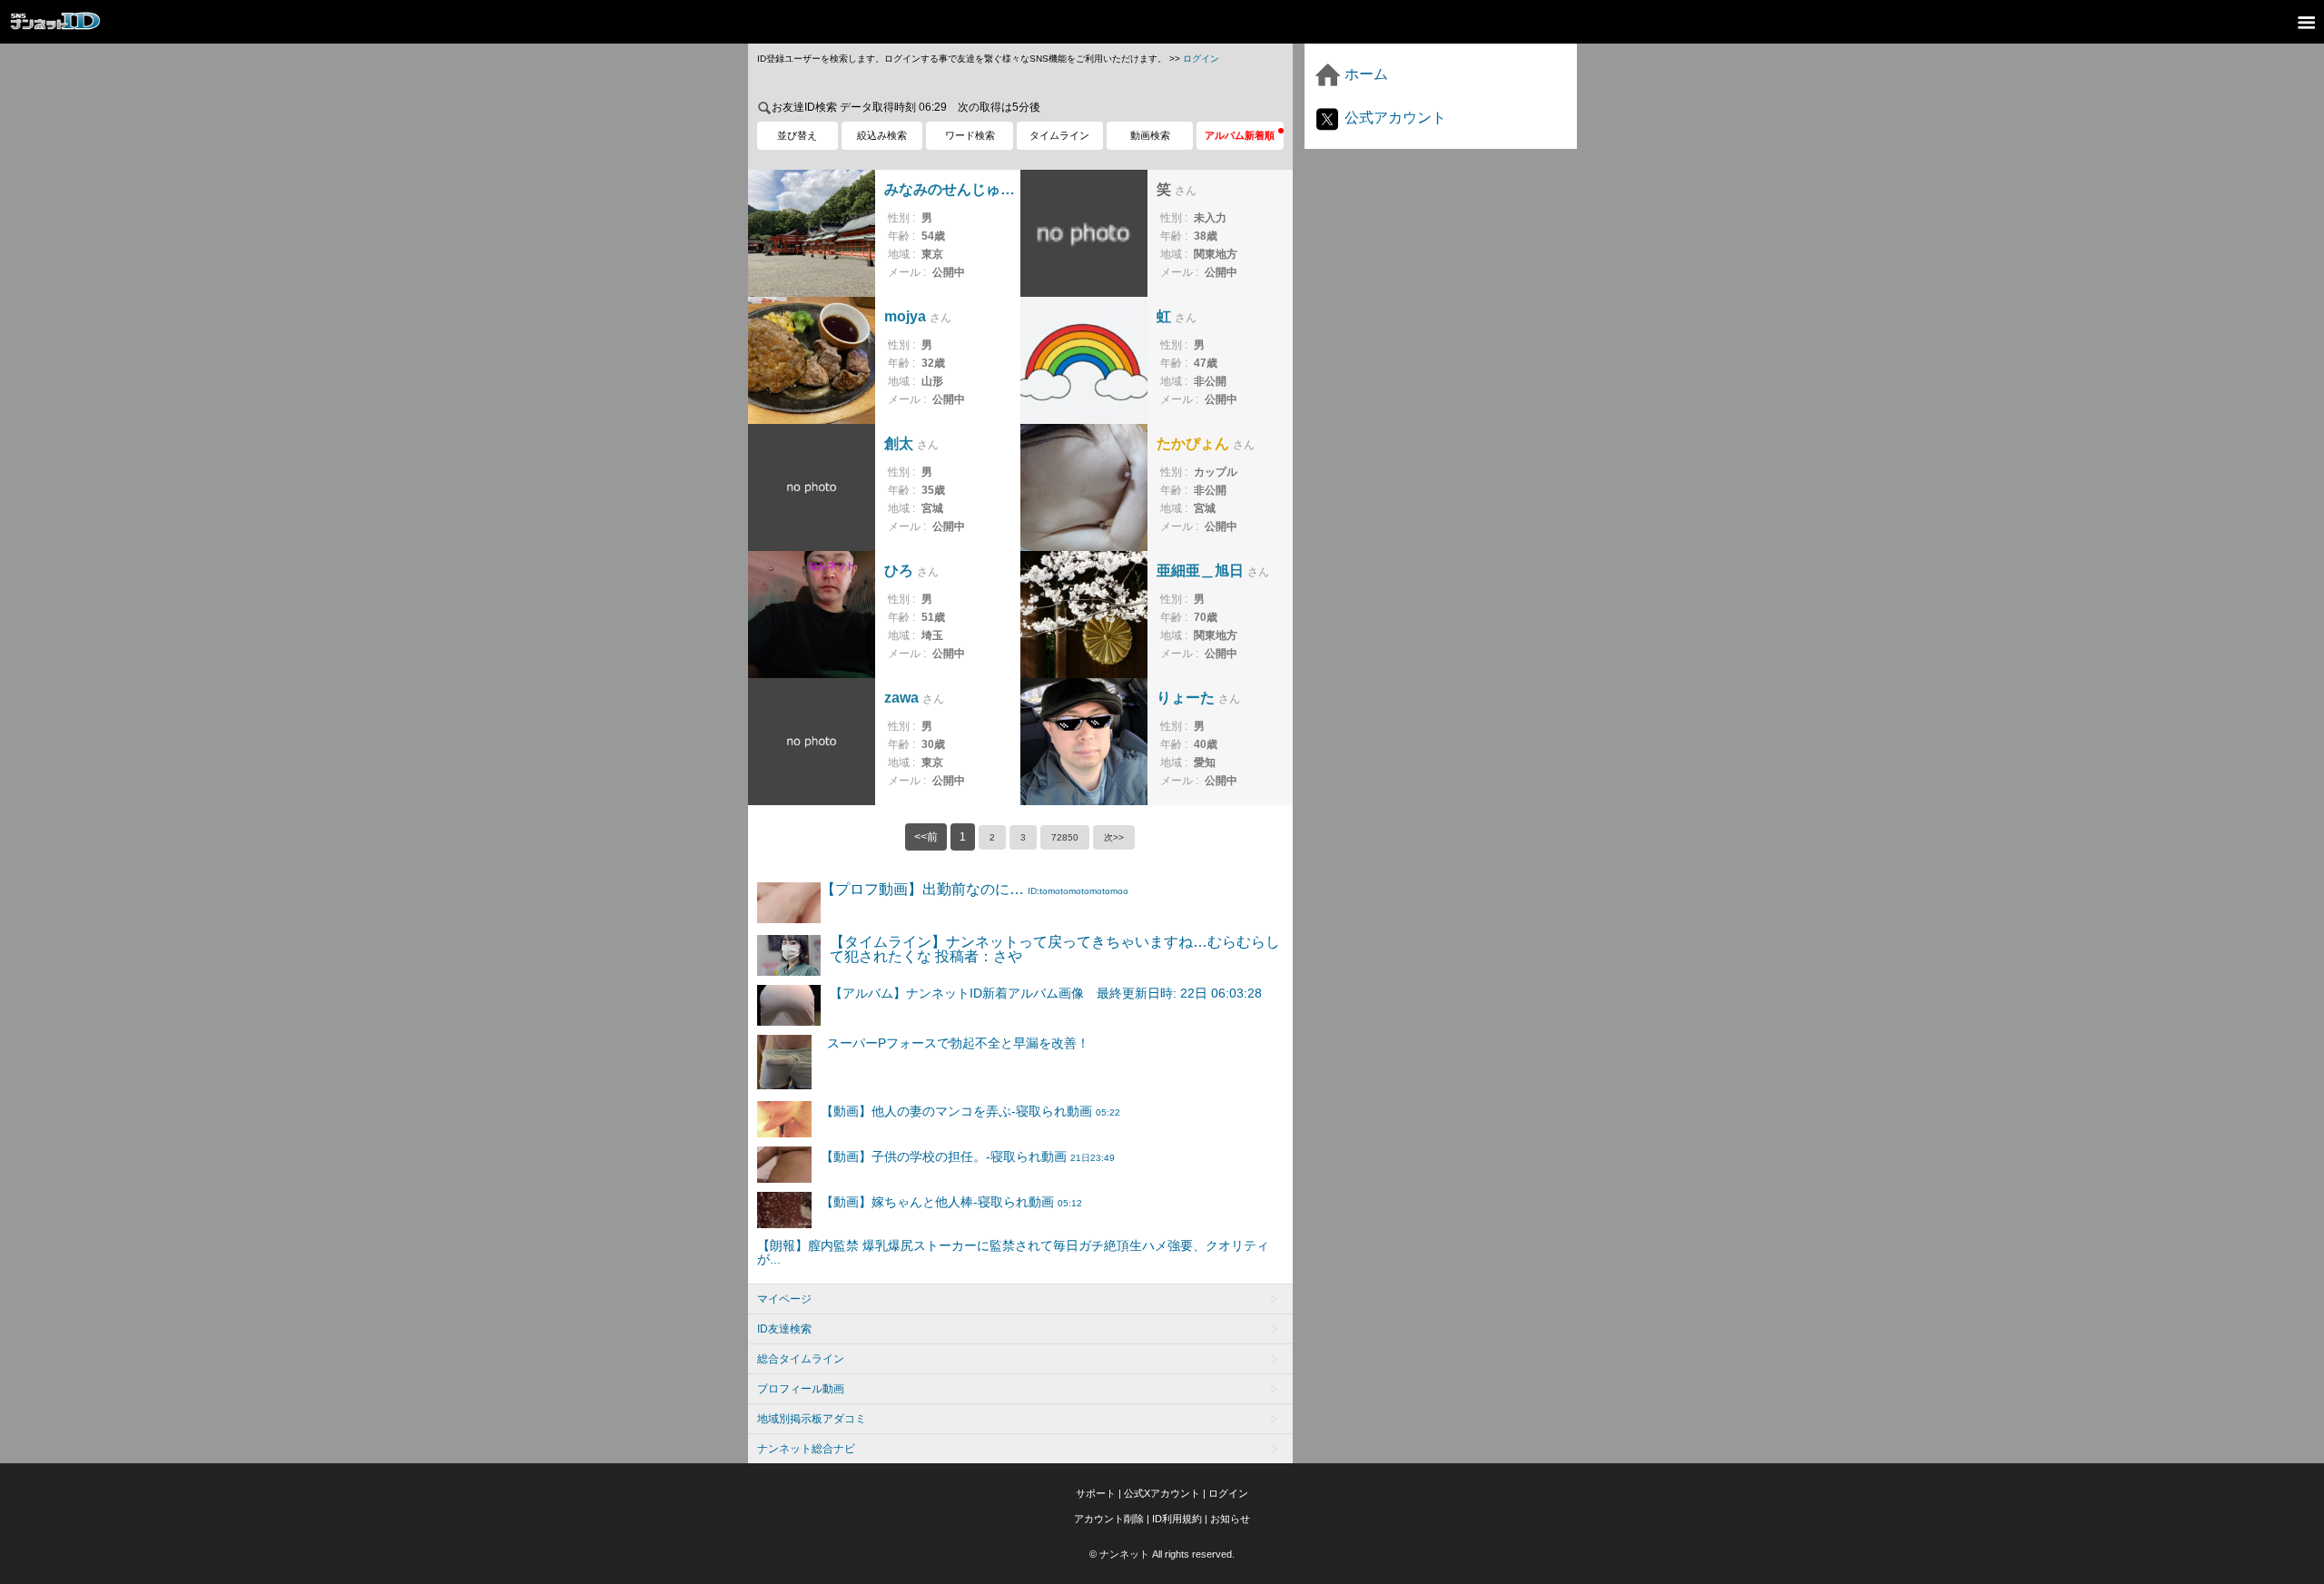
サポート (1096, 1493)
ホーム (1364, 74)
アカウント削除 (1109, 1519)
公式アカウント (1393, 118)
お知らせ (1230, 1519)
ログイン (1201, 59)
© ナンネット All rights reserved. (1162, 1554)
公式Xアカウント (1162, 1493)
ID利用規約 (1177, 1519)
